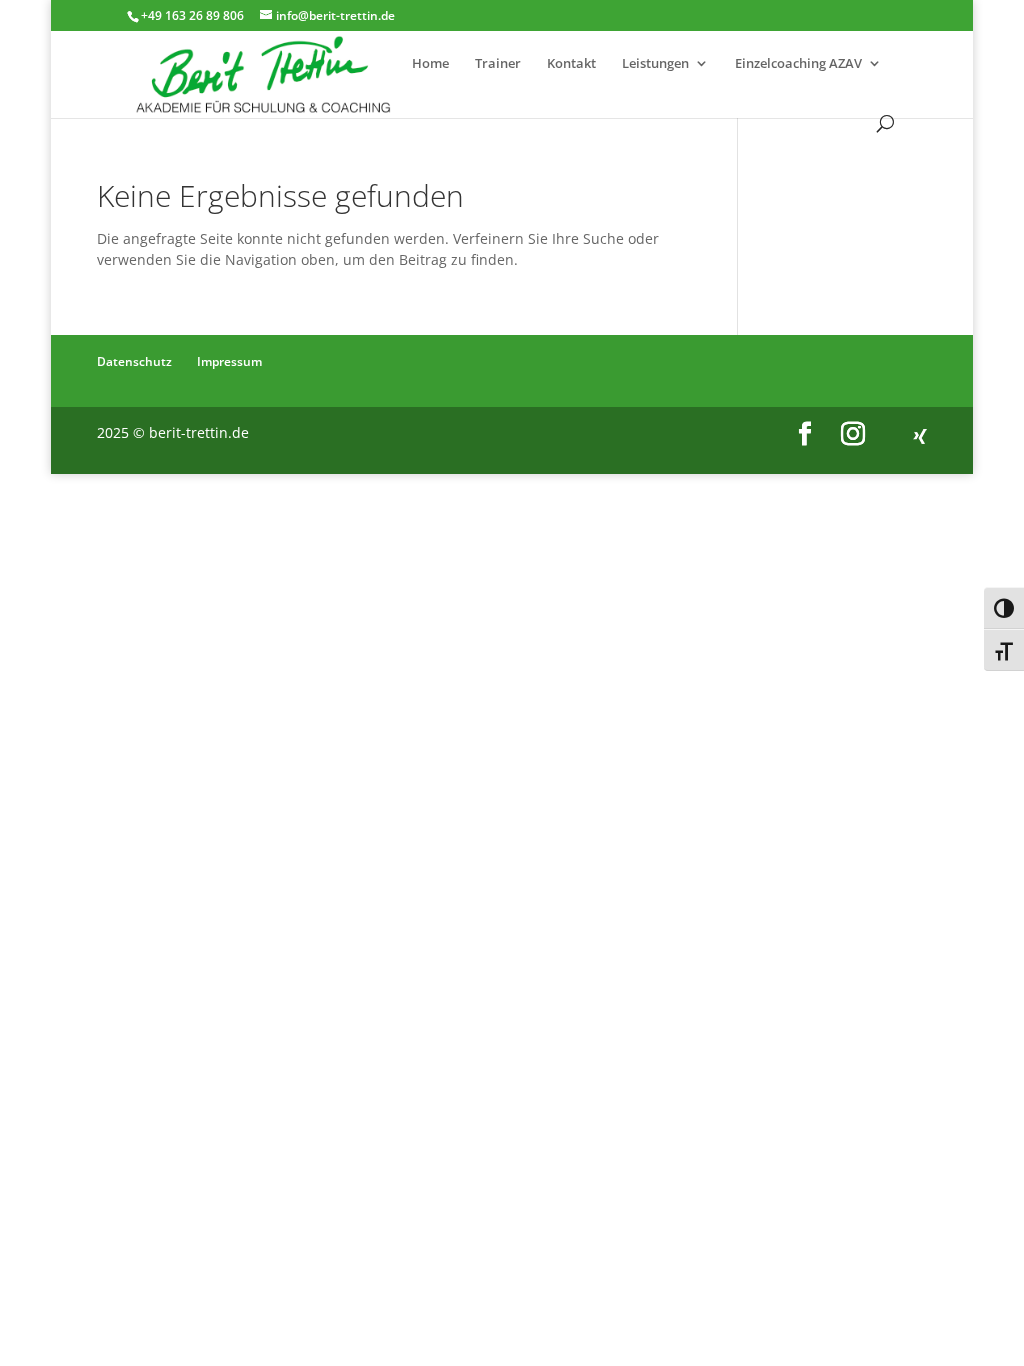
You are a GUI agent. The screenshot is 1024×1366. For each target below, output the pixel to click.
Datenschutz (134, 361)
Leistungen (655, 64)
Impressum (229, 361)
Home (430, 64)
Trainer (498, 64)
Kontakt (571, 64)
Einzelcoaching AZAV (798, 64)
